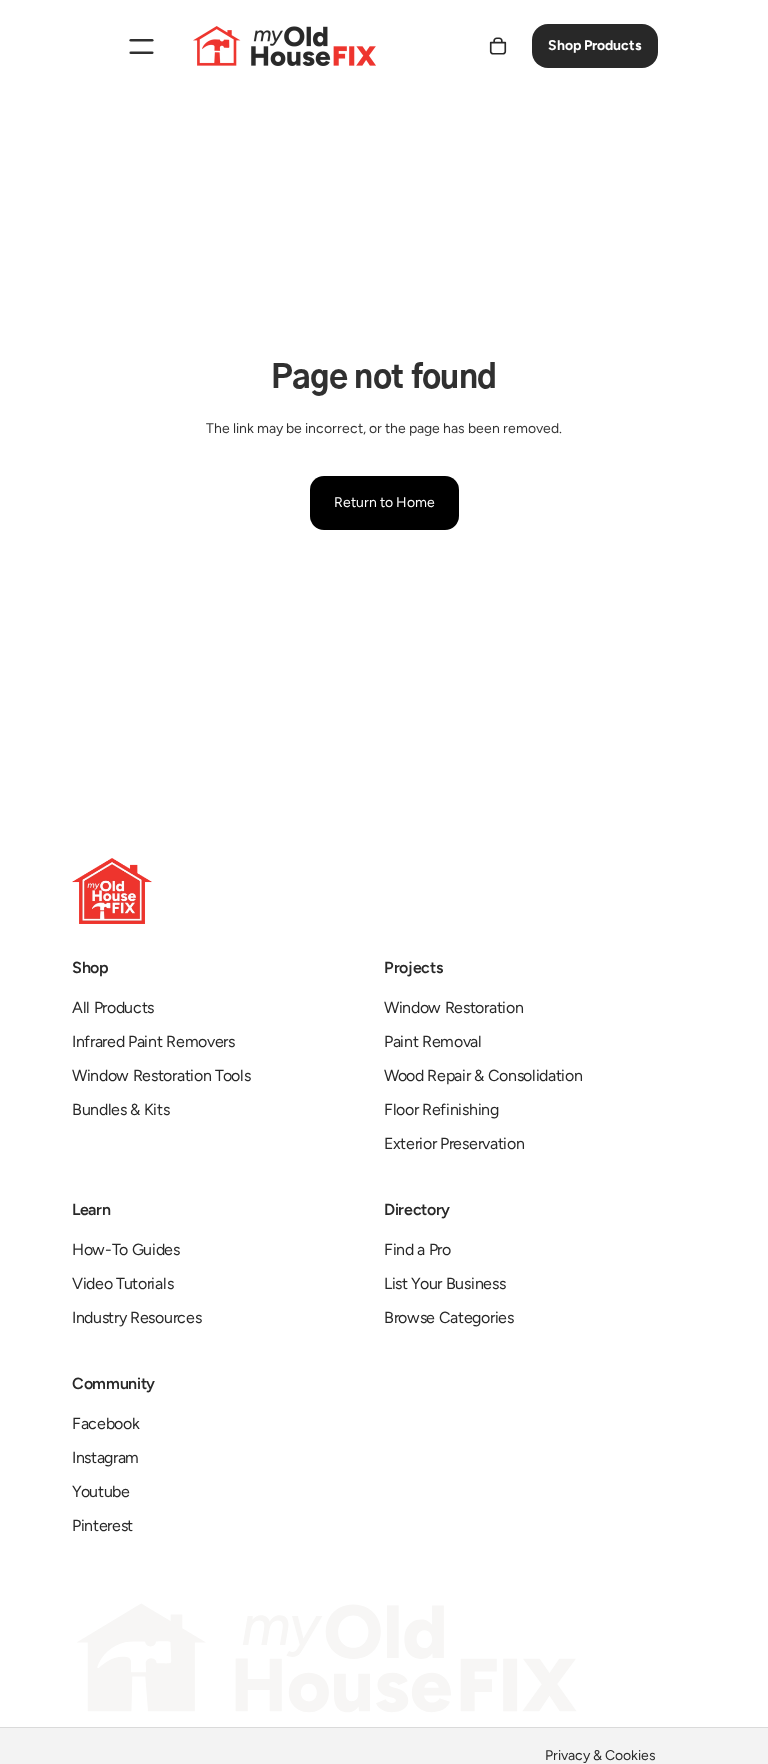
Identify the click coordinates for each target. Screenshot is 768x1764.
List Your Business (444, 1283)
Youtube (101, 1491)
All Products (113, 1007)
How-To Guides (126, 1249)
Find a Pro (417, 1249)
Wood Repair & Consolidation (483, 1075)
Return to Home (384, 502)
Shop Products (595, 45)
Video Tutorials (122, 1283)
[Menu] (141, 46)
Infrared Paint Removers (153, 1041)
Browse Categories (449, 1317)
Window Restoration (453, 1007)
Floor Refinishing (441, 1109)
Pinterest (102, 1525)
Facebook (105, 1423)
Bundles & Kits (121, 1109)
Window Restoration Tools (161, 1075)
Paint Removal (433, 1041)
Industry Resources (136, 1317)
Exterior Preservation (454, 1143)
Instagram (105, 1457)
